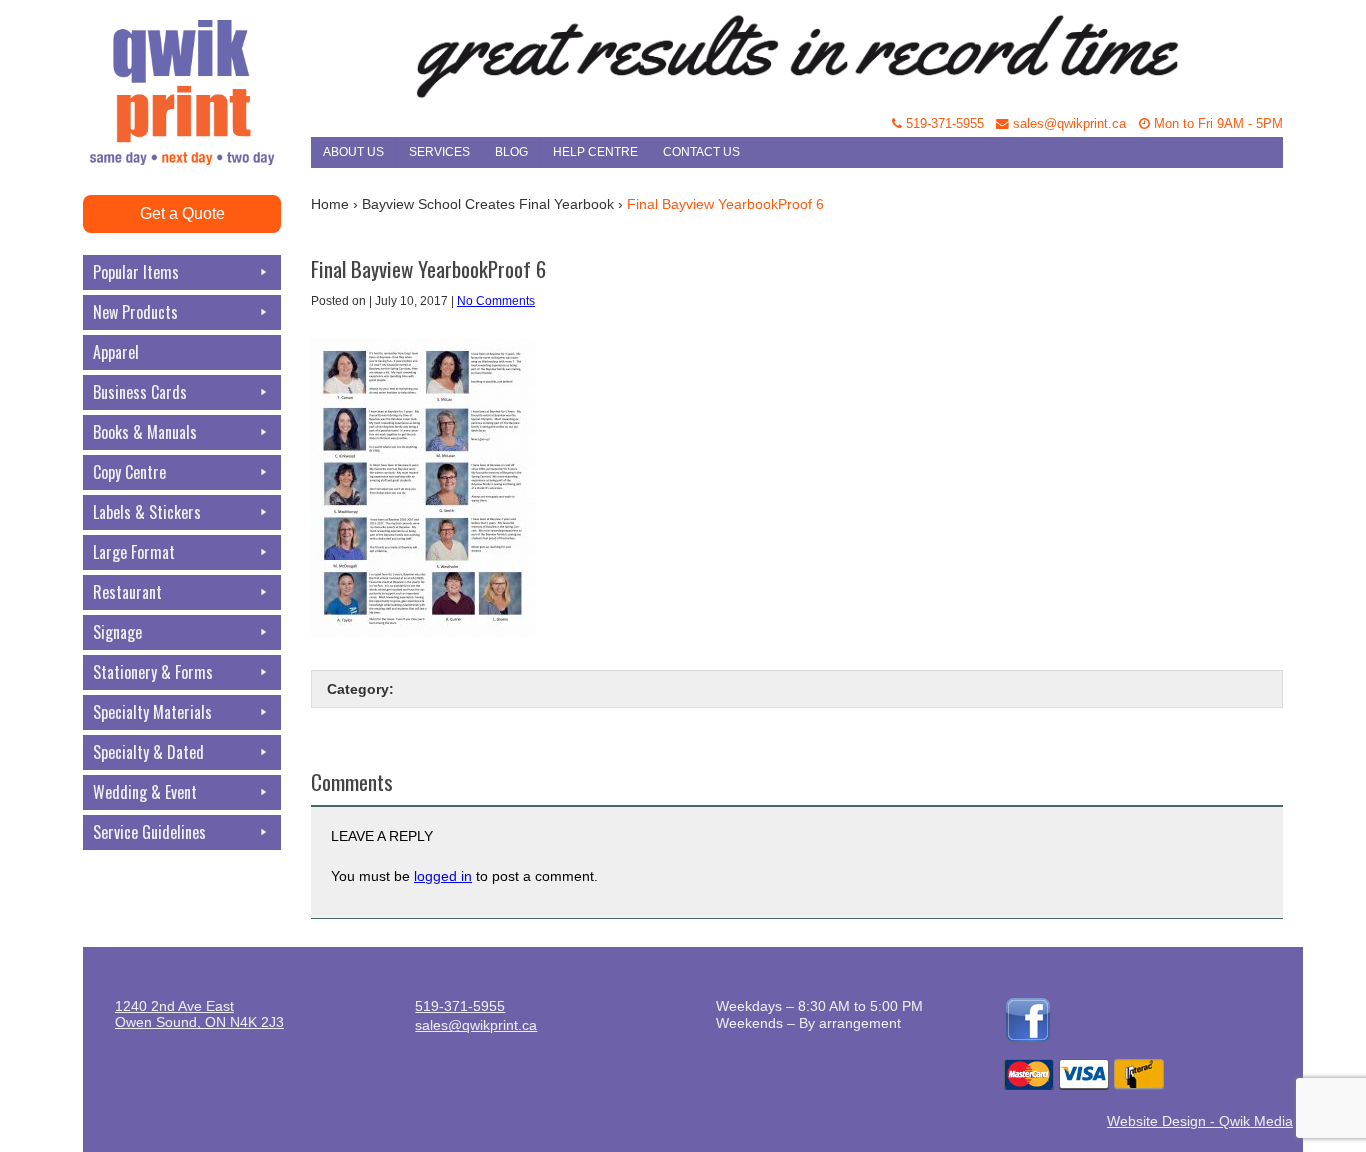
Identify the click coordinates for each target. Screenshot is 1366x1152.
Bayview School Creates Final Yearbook (488, 204)
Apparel (116, 352)
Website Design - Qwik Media (1200, 1121)
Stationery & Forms (153, 672)
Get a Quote (182, 213)
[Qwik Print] (197, 50)
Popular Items (136, 272)
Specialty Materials (152, 712)
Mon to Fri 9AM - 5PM (1216, 124)
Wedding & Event (145, 792)
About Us (353, 152)
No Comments (496, 301)
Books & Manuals (145, 432)
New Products (135, 312)
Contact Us (701, 152)
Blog (511, 152)
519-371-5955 (943, 124)
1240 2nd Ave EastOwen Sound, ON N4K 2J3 (199, 1014)
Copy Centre (129, 472)
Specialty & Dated (148, 752)
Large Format (134, 552)
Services (439, 152)
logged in (443, 876)
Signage (117, 632)
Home (330, 204)
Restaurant (127, 592)
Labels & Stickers (147, 512)
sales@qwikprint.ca (1067, 124)
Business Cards (140, 392)
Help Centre (595, 152)
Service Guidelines (149, 832)
